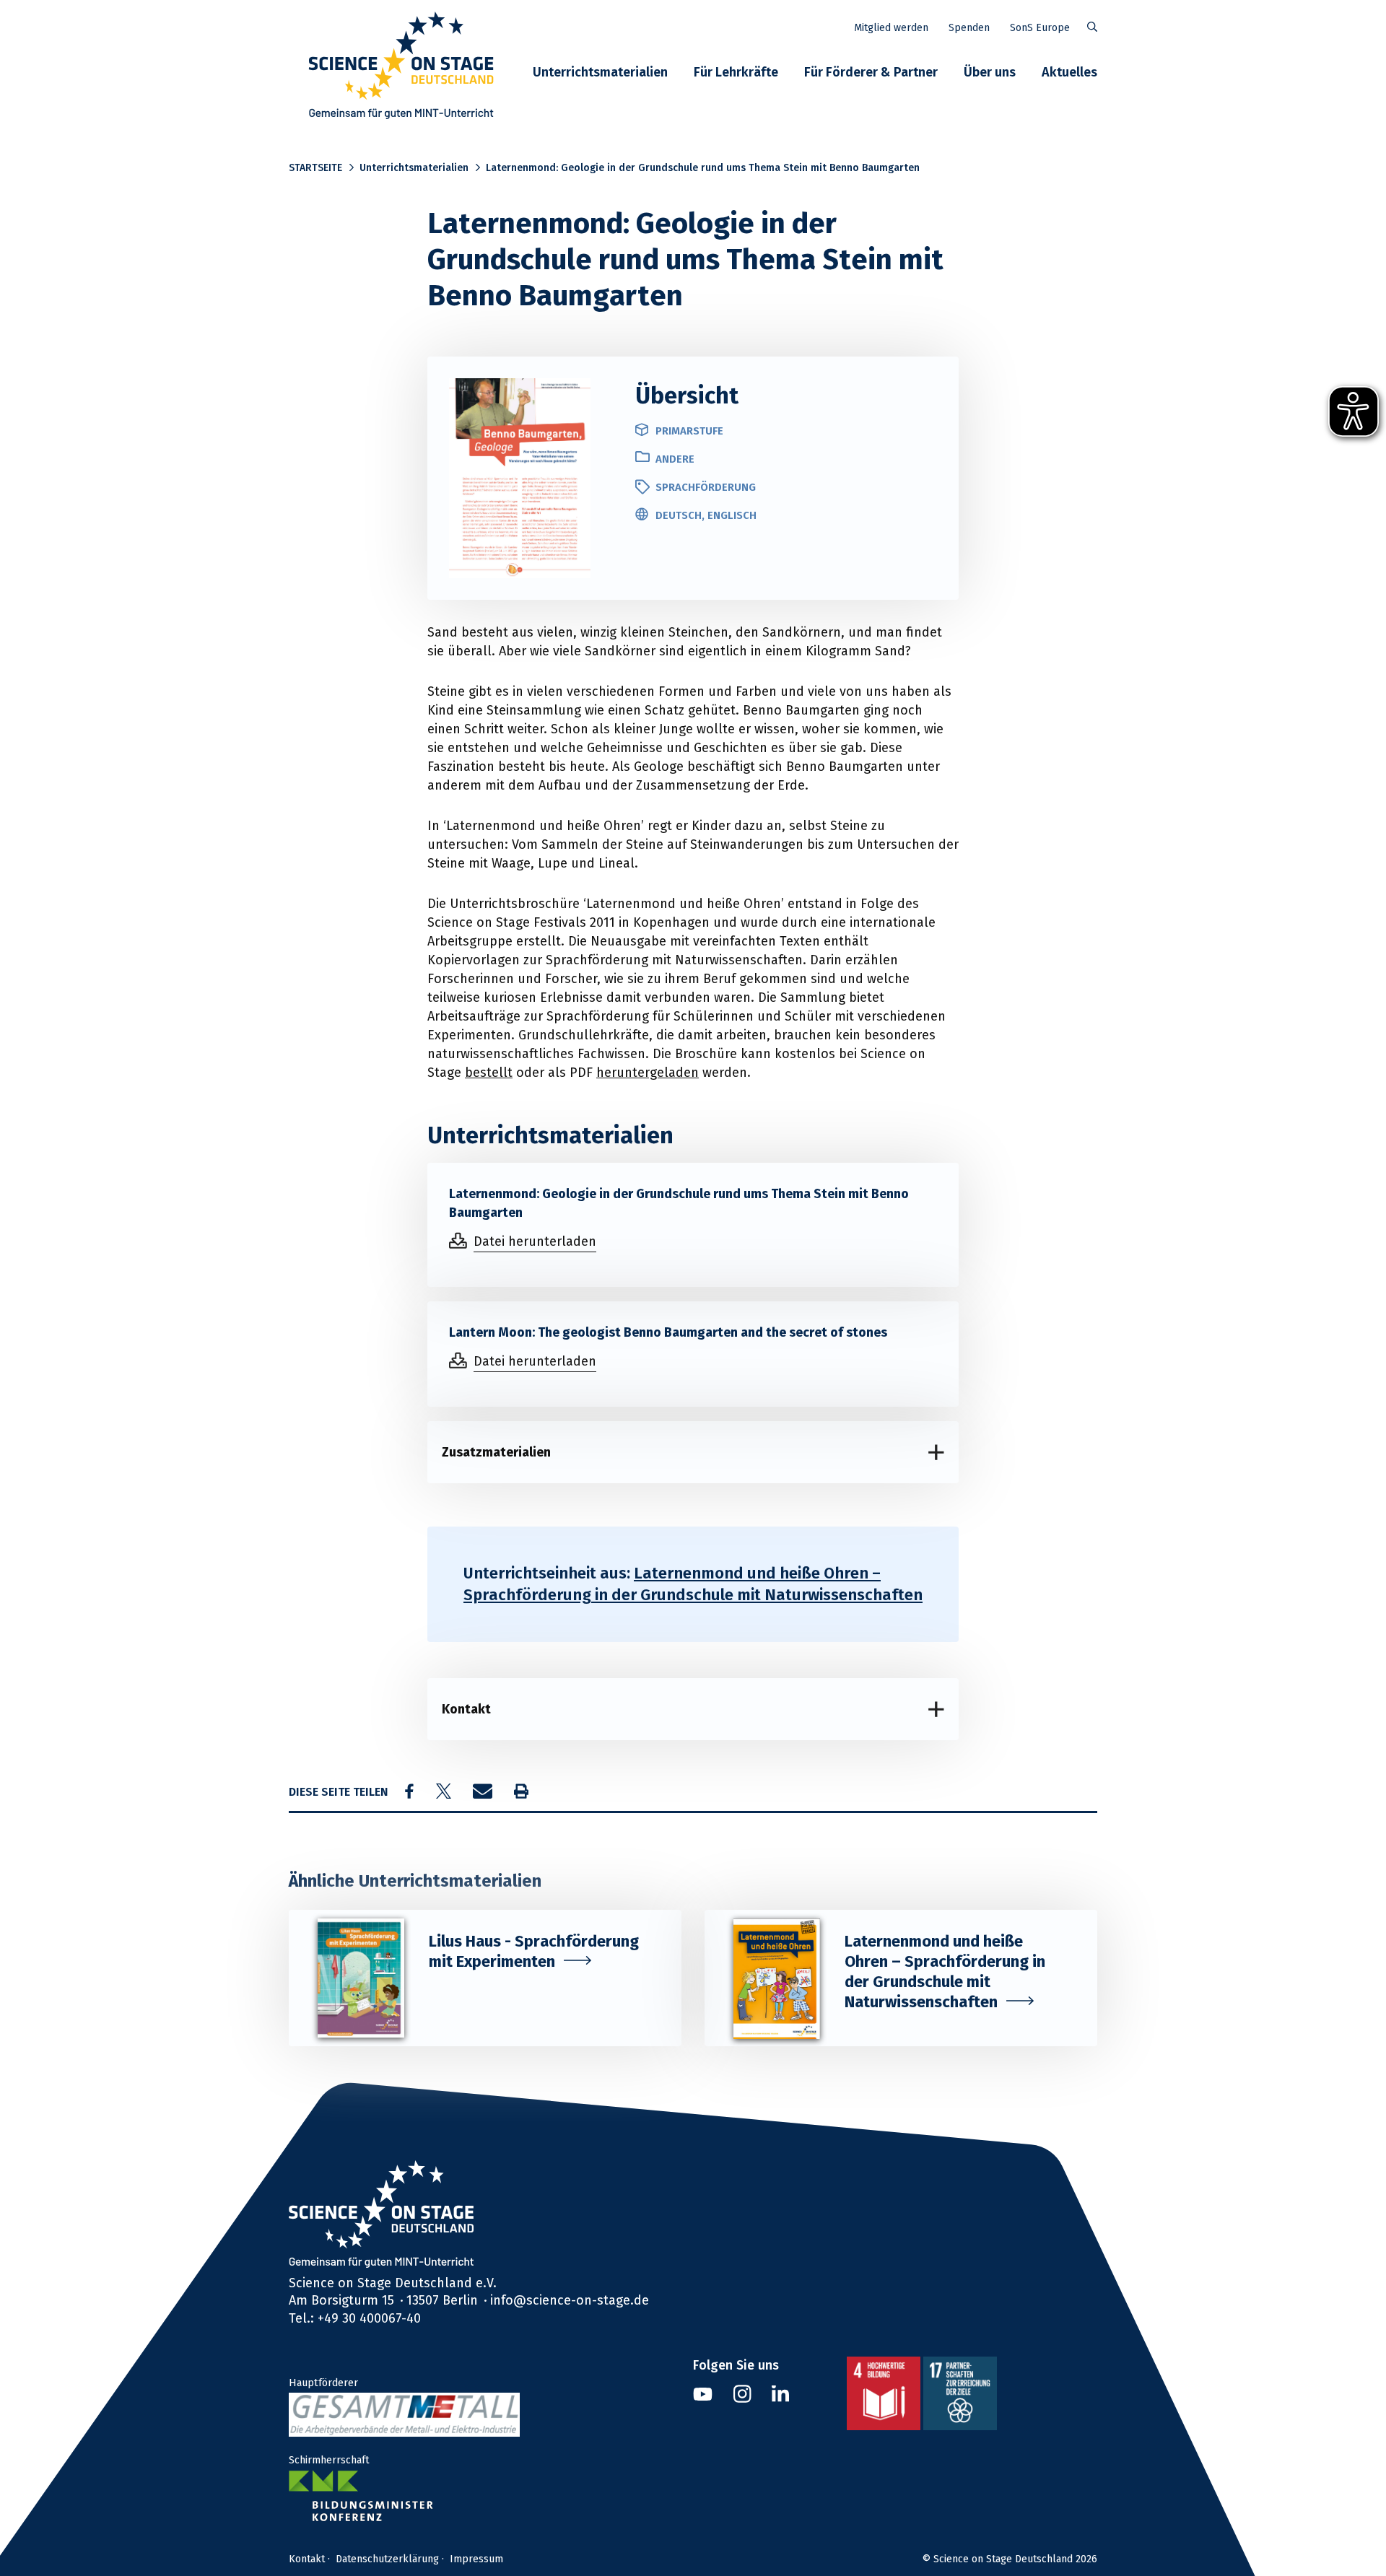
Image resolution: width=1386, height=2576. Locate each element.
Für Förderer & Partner (871, 72)
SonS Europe (1040, 27)
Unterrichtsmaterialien (600, 72)
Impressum (476, 2559)
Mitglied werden (891, 27)
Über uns (990, 72)
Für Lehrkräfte (736, 72)
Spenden (969, 27)
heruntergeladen (648, 1072)
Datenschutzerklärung (387, 2559)
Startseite (315, 167)
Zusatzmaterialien (496, 1452)
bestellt (489, 1072)
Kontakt (466, 1709)
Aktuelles (1069, 72)
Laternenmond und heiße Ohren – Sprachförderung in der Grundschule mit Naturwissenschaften (693, 1584)
